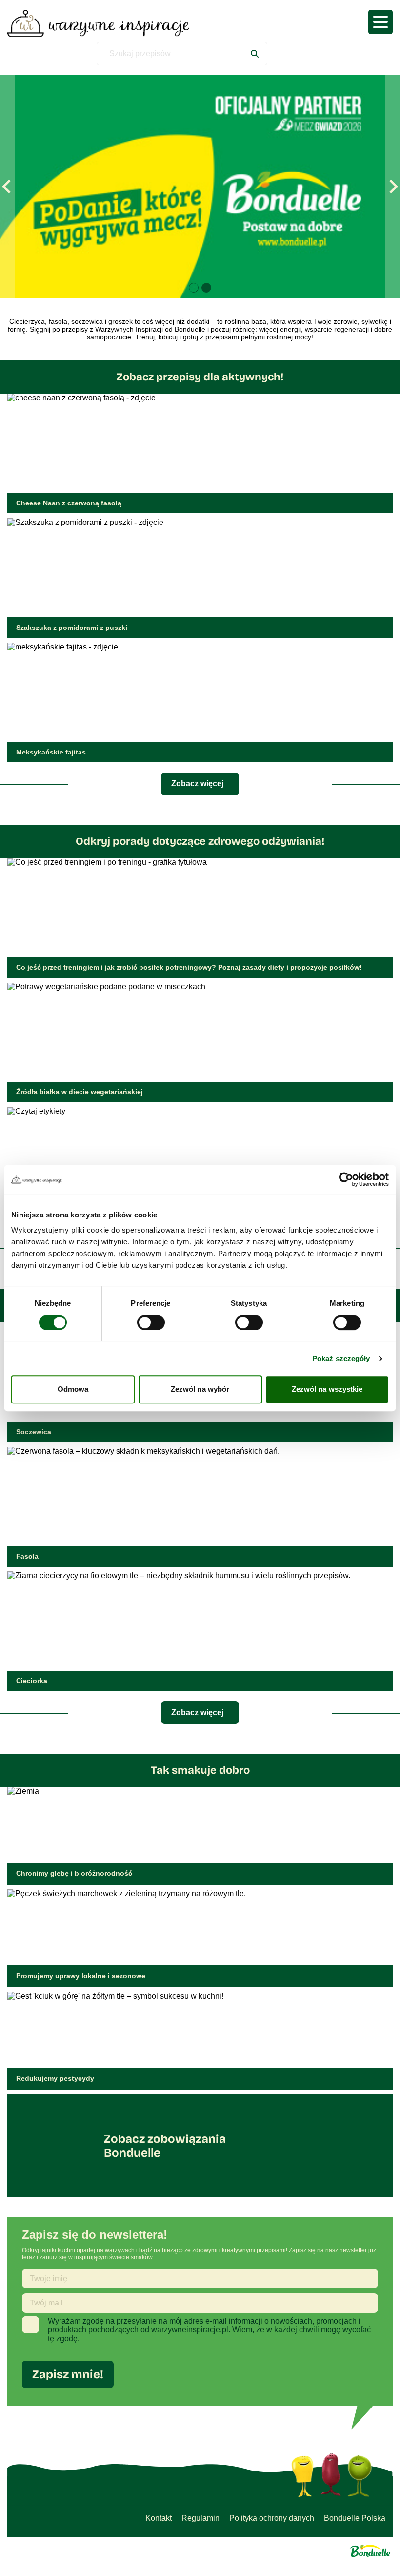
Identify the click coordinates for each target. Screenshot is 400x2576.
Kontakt (159, 2518)
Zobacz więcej (197, 784)
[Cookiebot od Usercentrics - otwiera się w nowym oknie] (346, 1179)
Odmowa (73, 1389)
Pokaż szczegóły (341, 1358)
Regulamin (200, 2518)
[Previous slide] (7, 187)
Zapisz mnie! (68, 2374)
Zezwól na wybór (200, 1389)
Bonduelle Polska (355, 2518)
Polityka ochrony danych (272, 2518)
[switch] (151, 1322)
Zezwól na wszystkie (327, 1389)
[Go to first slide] (393, 187)
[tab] (194, 288)
